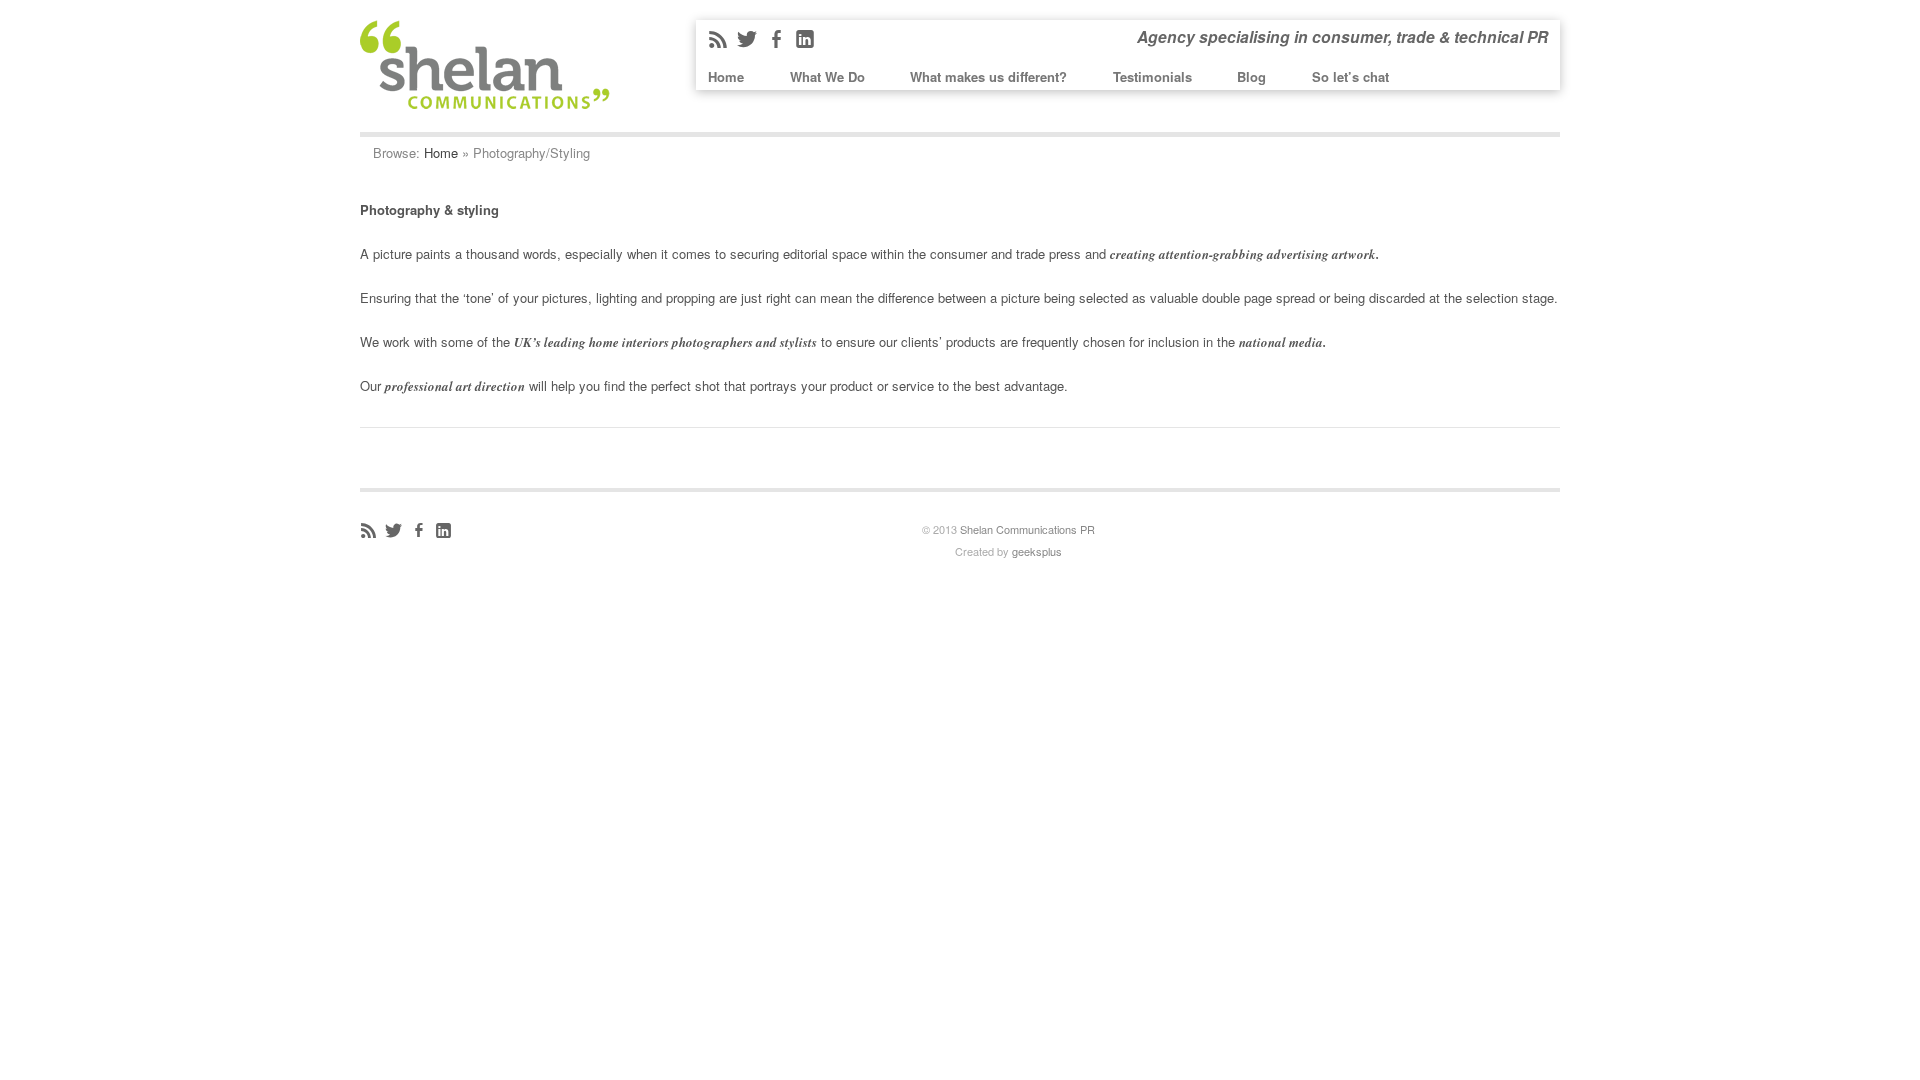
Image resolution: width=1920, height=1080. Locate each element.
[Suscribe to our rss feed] (371, 534)
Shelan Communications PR (1027, 529)
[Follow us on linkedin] (807, 43)
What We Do (827, 76)
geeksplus (1037, 551)
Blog (1251, 76)
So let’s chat (1350, 76)
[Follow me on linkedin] (446, 534)
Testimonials (1152, 76)
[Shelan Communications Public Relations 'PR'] (485, 96)
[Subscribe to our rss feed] (720, 43)
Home (726, 76)
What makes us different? (988, 76)
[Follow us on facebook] (778, 43)
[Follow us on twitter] (749, 43)
